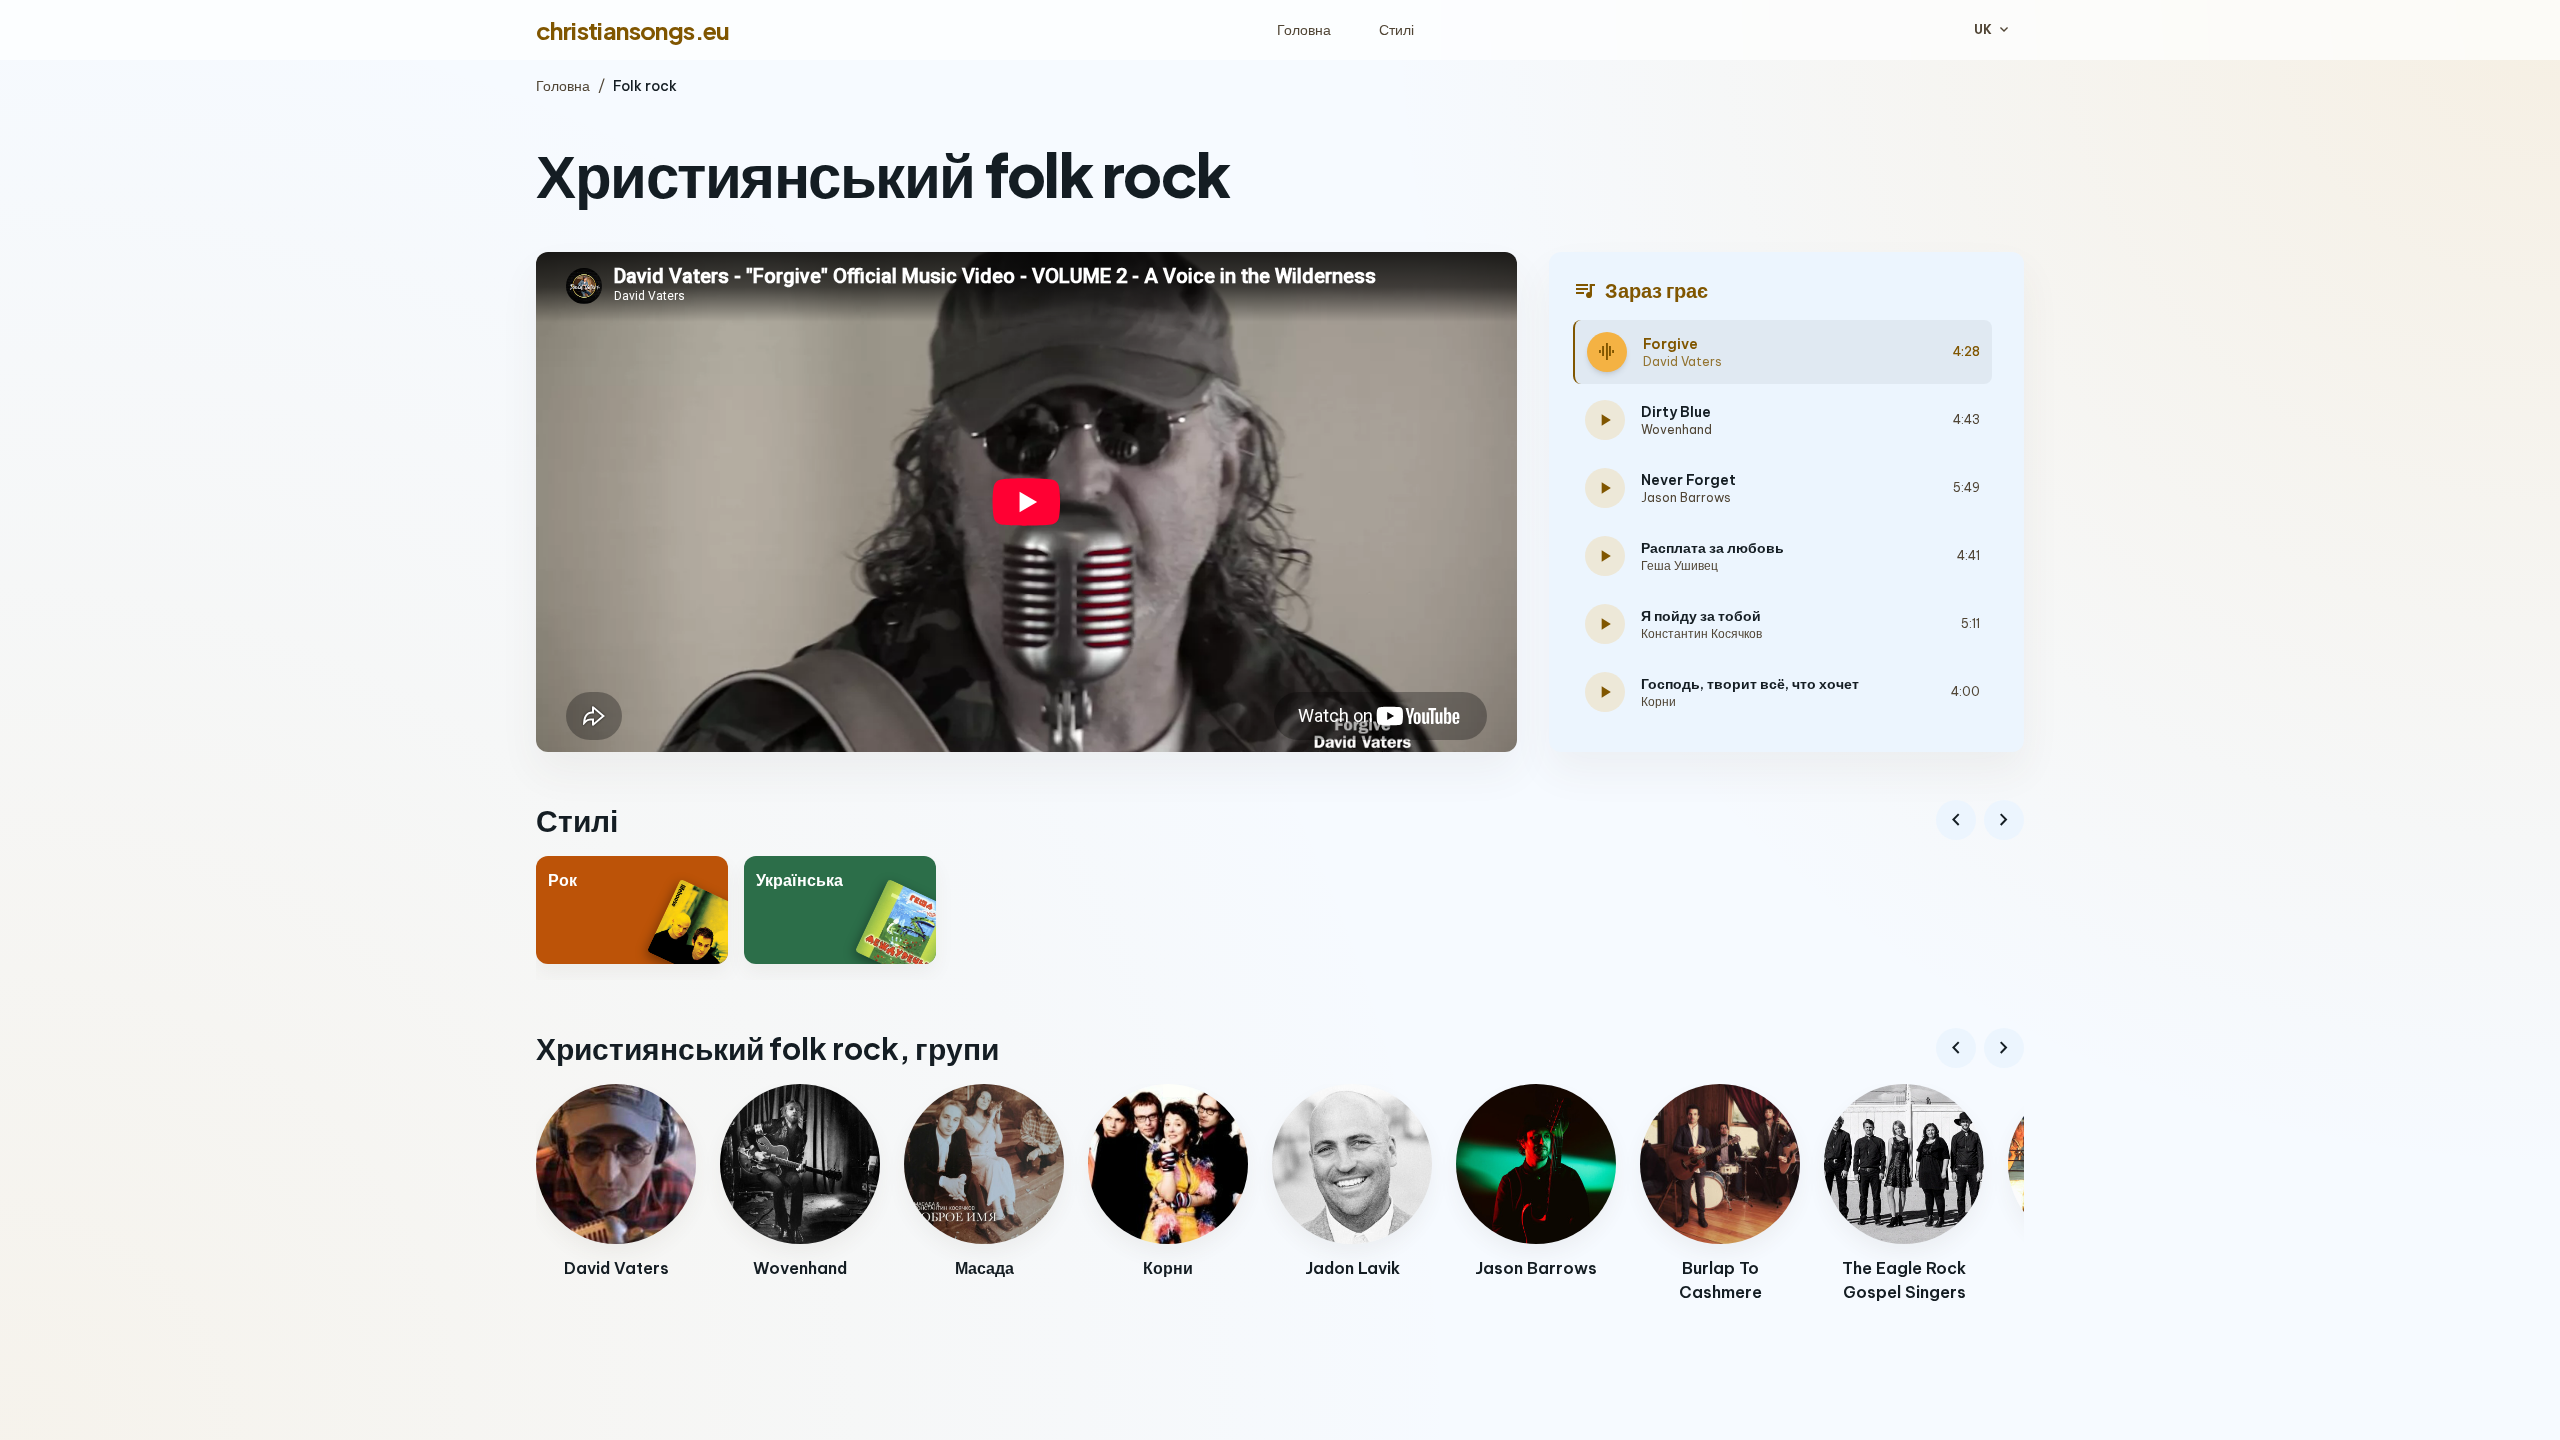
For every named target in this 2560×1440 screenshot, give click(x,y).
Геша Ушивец (1679, 565)
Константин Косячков (1701, 633)
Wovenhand (1676, 429)
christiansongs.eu (633, 30)
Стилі (1396, 30)
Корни (1658, 701)
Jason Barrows (1686, 497)
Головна (1304, 30)
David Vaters (1682, 361)
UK (1993, 30)
